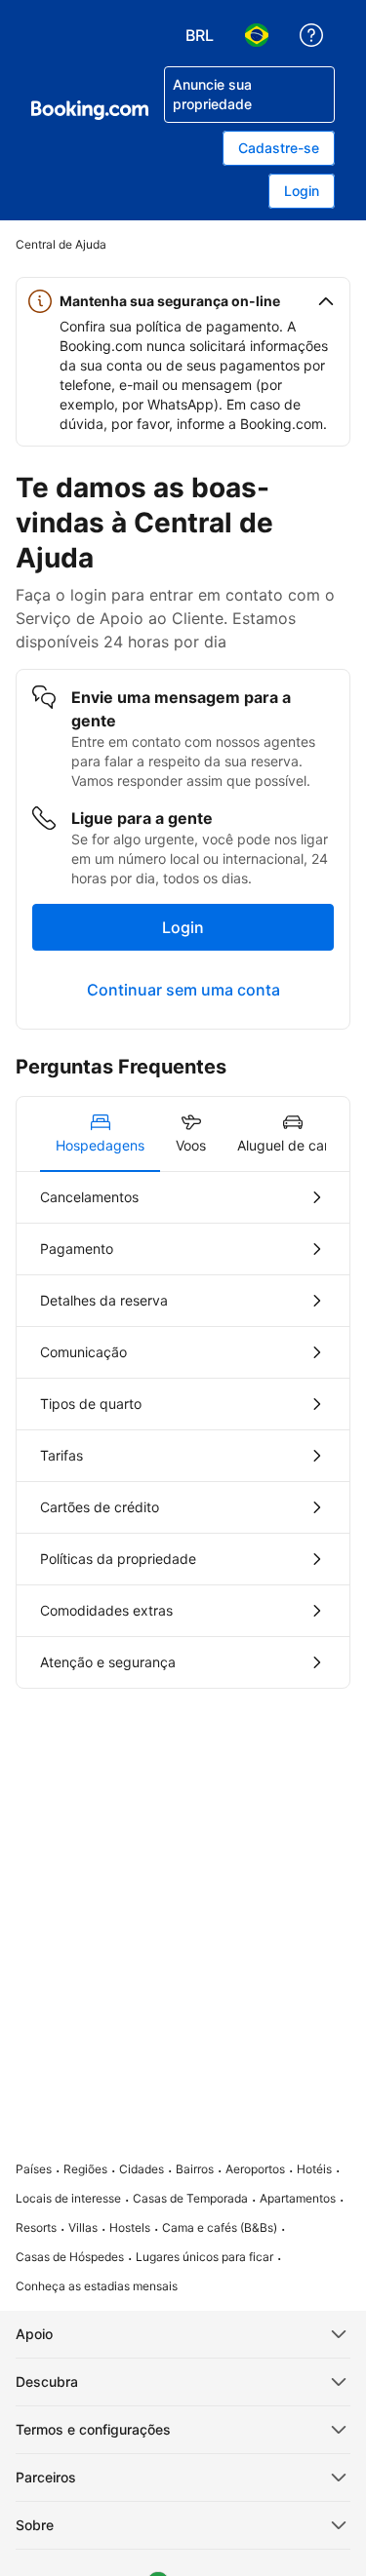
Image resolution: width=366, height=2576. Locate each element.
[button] (183, 301)
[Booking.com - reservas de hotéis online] (90, 110)
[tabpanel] (183, 1430)
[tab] (100, 1134)
